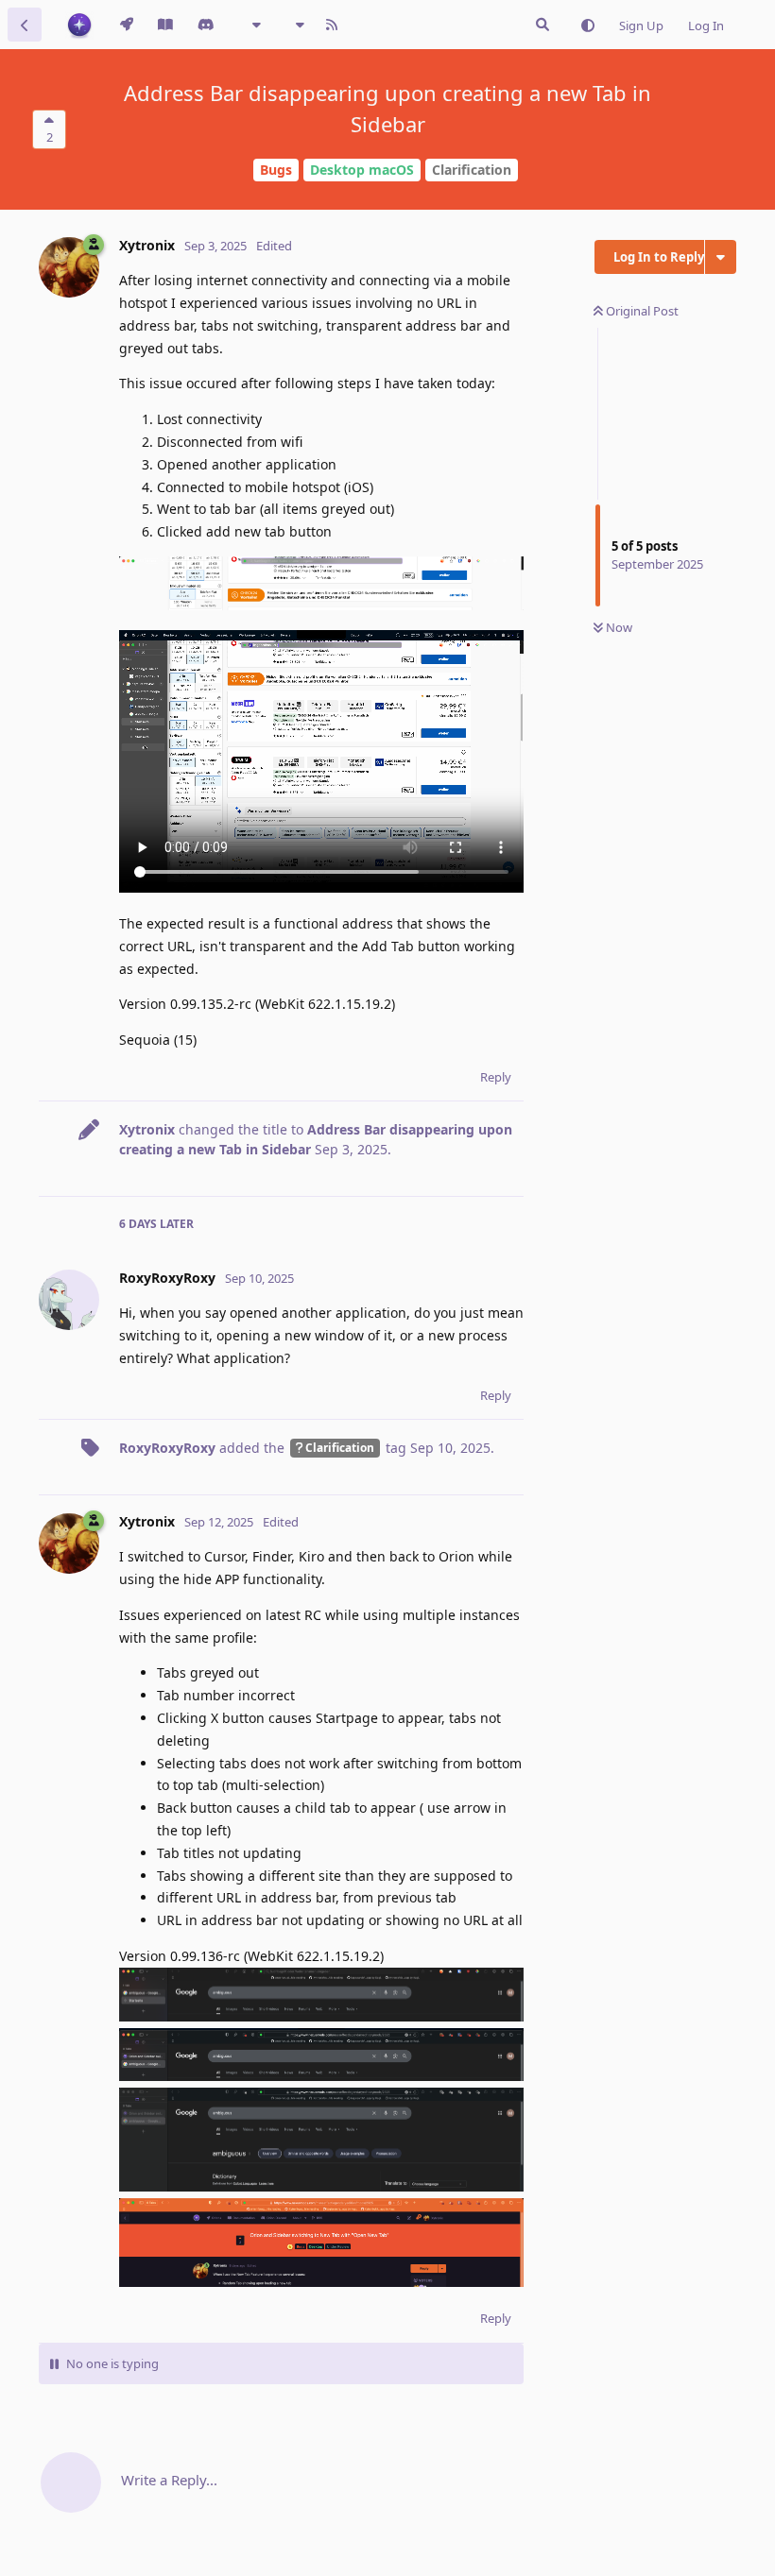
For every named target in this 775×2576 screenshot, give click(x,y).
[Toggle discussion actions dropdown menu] (721, 257)
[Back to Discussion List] (25, 25)
